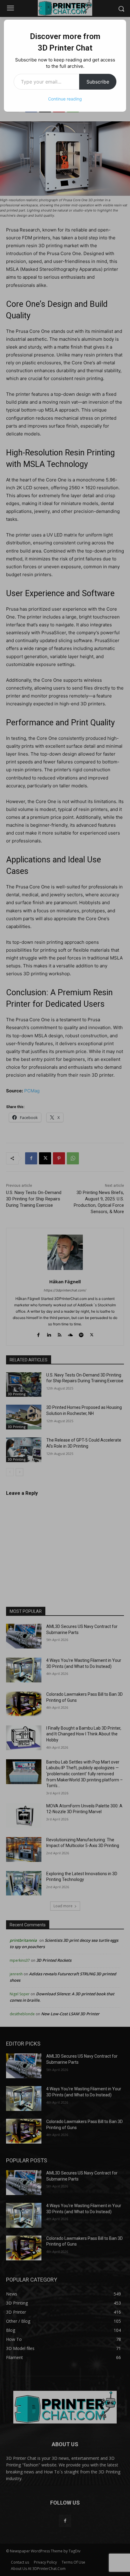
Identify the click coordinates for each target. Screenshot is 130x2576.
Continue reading (65, 99)
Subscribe (98, 82)
